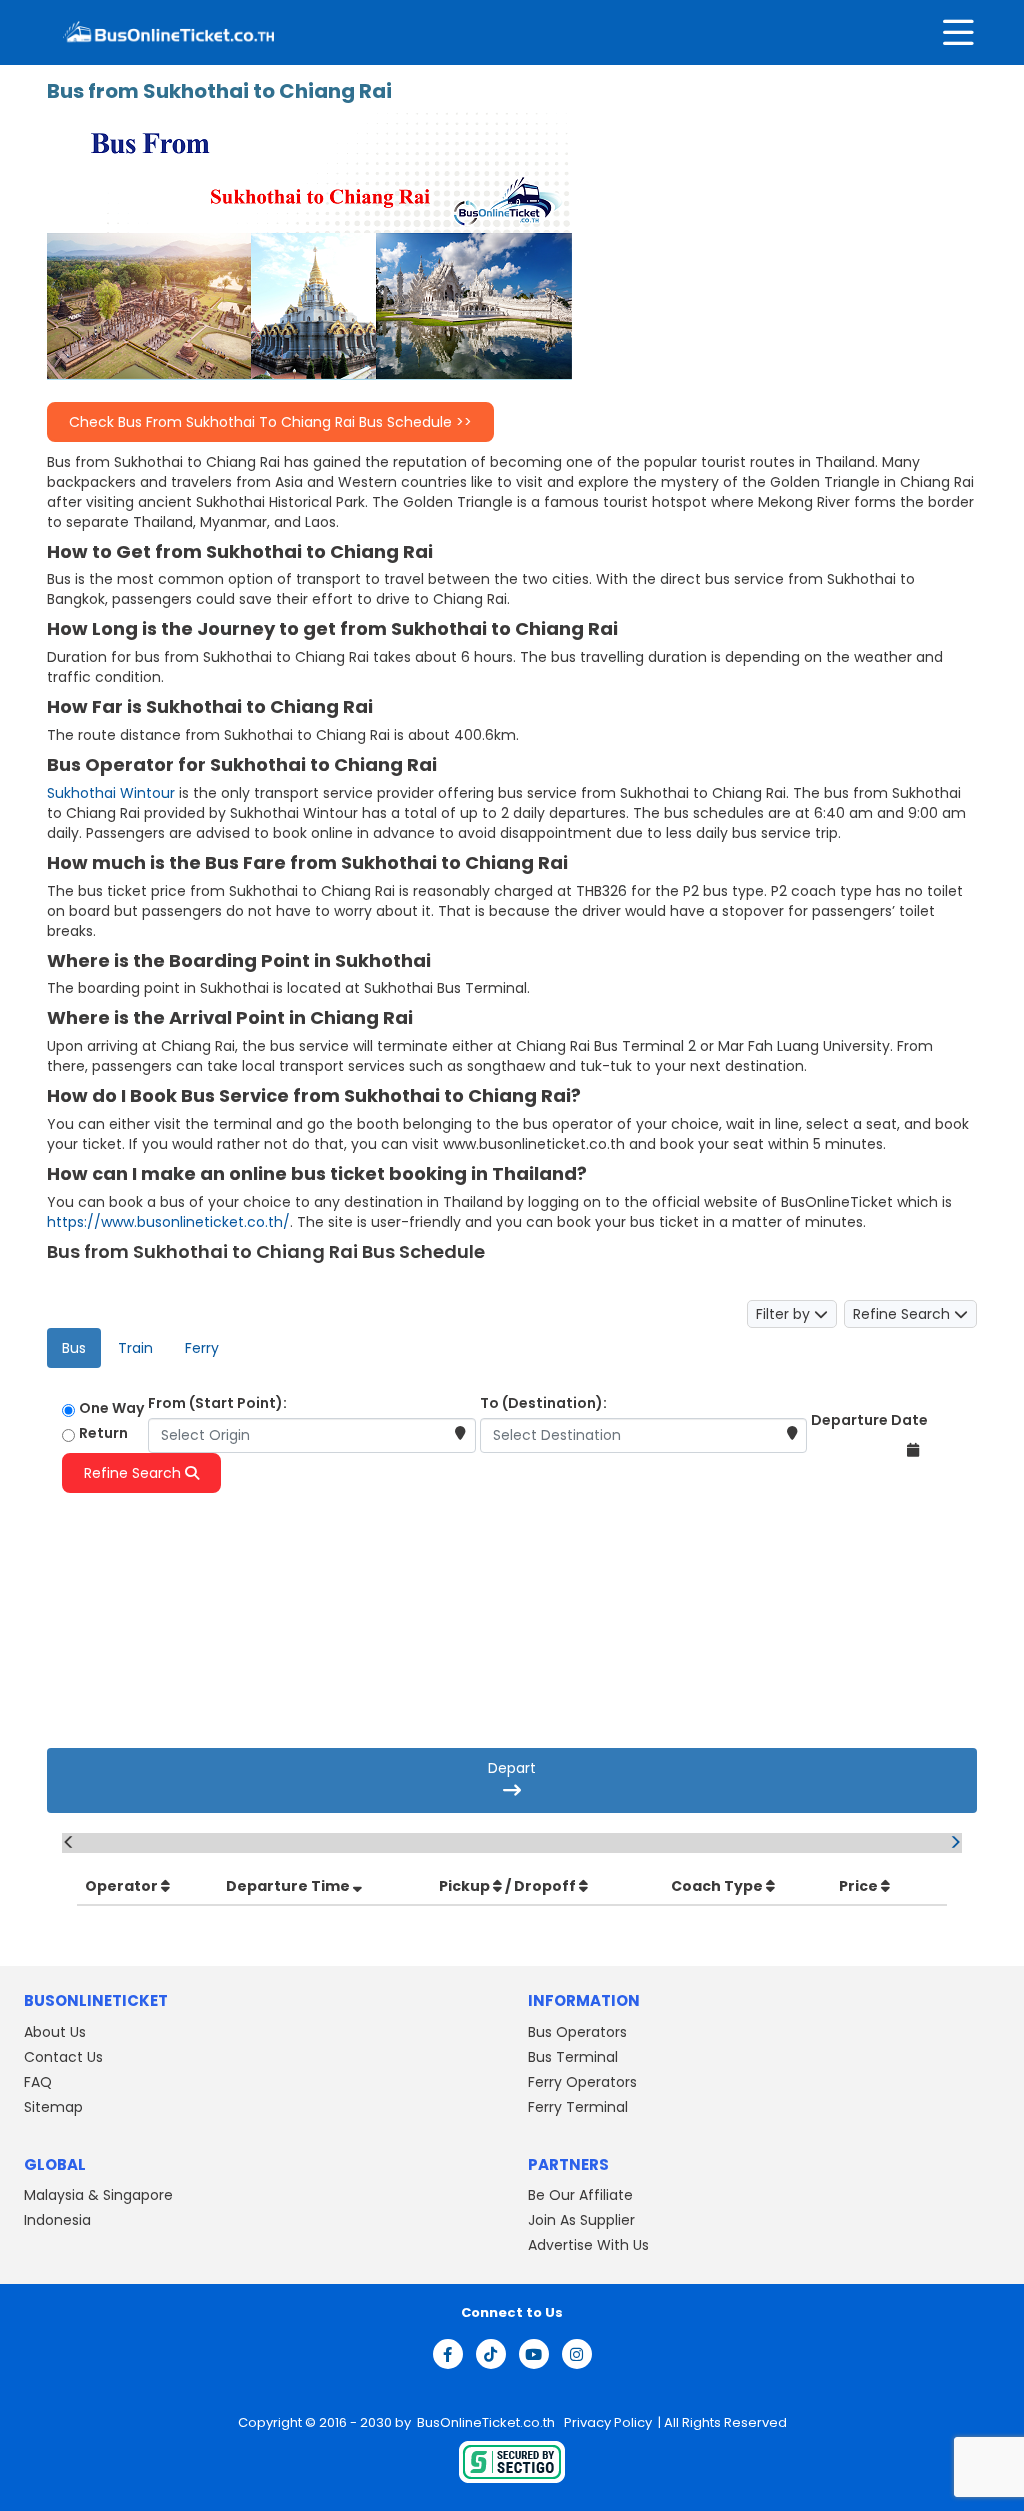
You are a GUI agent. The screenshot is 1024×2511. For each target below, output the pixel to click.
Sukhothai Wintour (111, 793)
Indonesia (57, 2220)
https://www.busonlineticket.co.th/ (168, 1222)
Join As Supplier (581, 2220)
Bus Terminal (573, 2057)
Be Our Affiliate (580, 2195)
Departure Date (869, 1420)
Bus (74, 1348)
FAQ (38, 2082)
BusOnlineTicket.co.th (487, 2422)
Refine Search (903, 1314)
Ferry (202, 1348)
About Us (55, 2032)
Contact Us (63, 2057)
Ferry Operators (582, 2082)
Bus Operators (577, 2032)
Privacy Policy (606, 2422)
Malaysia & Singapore (98, 2195)
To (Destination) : (545, 1513)
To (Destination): (543, 1403)
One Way (111, 1408)
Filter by (785, 1314)
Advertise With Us (588, 2245)
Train (135, 1348)
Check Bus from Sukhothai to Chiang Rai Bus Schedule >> (270, 422)
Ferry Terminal (578, 2107)
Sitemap (53, 2107)
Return (103, 1433)
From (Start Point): (217, 1403)
